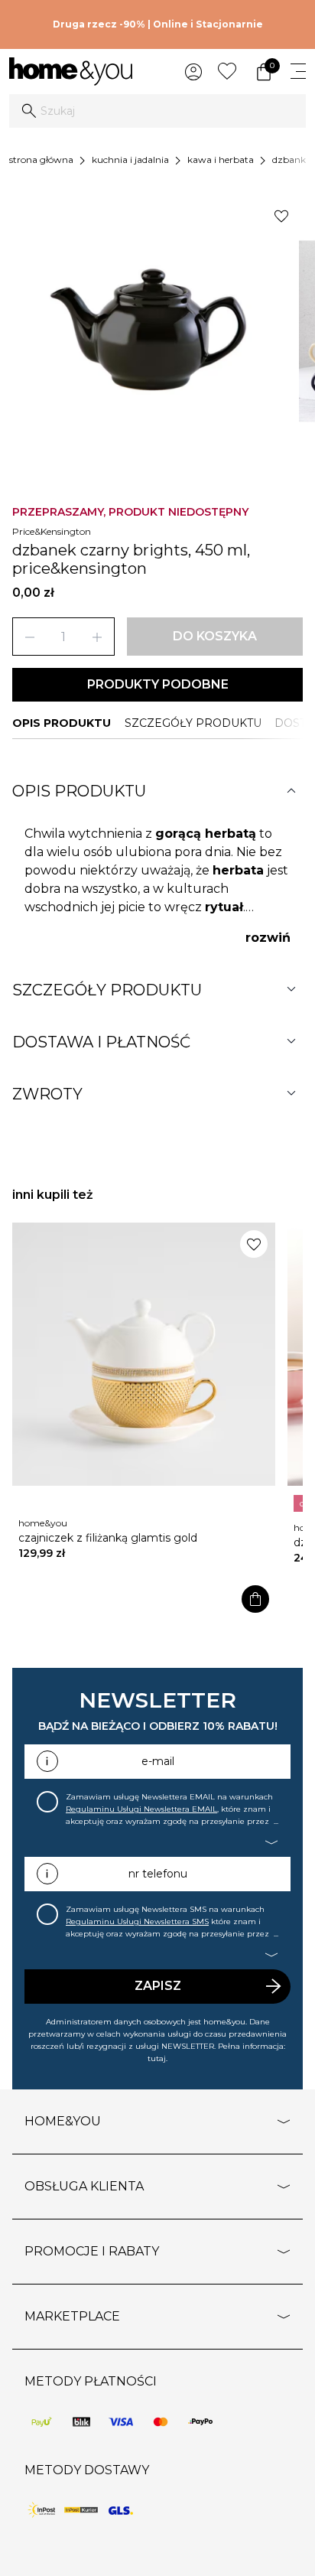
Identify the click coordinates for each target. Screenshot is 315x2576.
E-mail (158, 1761)
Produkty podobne (158, 684)
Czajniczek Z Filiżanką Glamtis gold (108, 1538)
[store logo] (71, 72)
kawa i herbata (221, 160)
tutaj (157, 2058)
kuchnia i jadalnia (130, 160)
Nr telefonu (158, 1874)
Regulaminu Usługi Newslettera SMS (137, 1921)
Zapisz (158, 1986)
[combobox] (157, 111)
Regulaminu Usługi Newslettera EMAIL (141, 1809)
